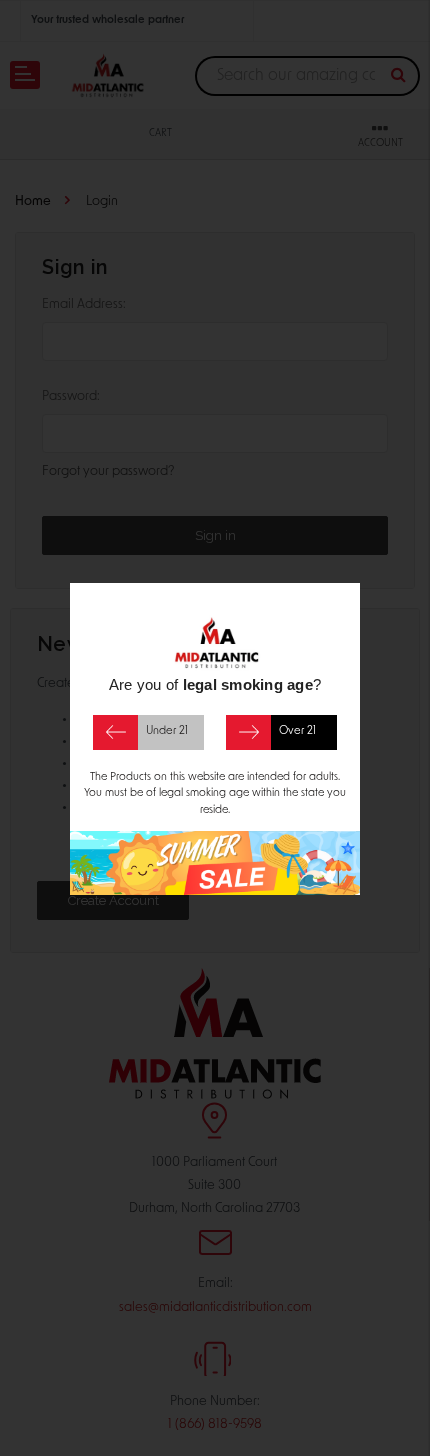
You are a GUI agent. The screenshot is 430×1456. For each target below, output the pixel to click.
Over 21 (297, 731)
